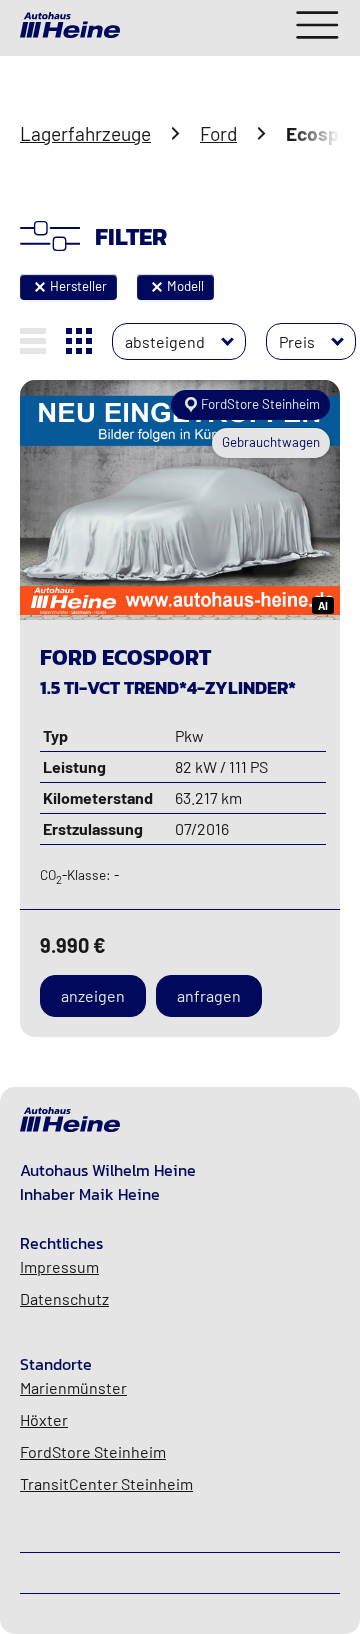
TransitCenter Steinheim (106, 1483)
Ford (218, 133)
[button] (40, 287)
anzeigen (93, 995)
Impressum (59, 1266)
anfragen (209, 995)
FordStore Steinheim (93, 1451)
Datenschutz (64, 1298)
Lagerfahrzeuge (85, 133)
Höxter (44, 1419)
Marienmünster (73, 1387)
